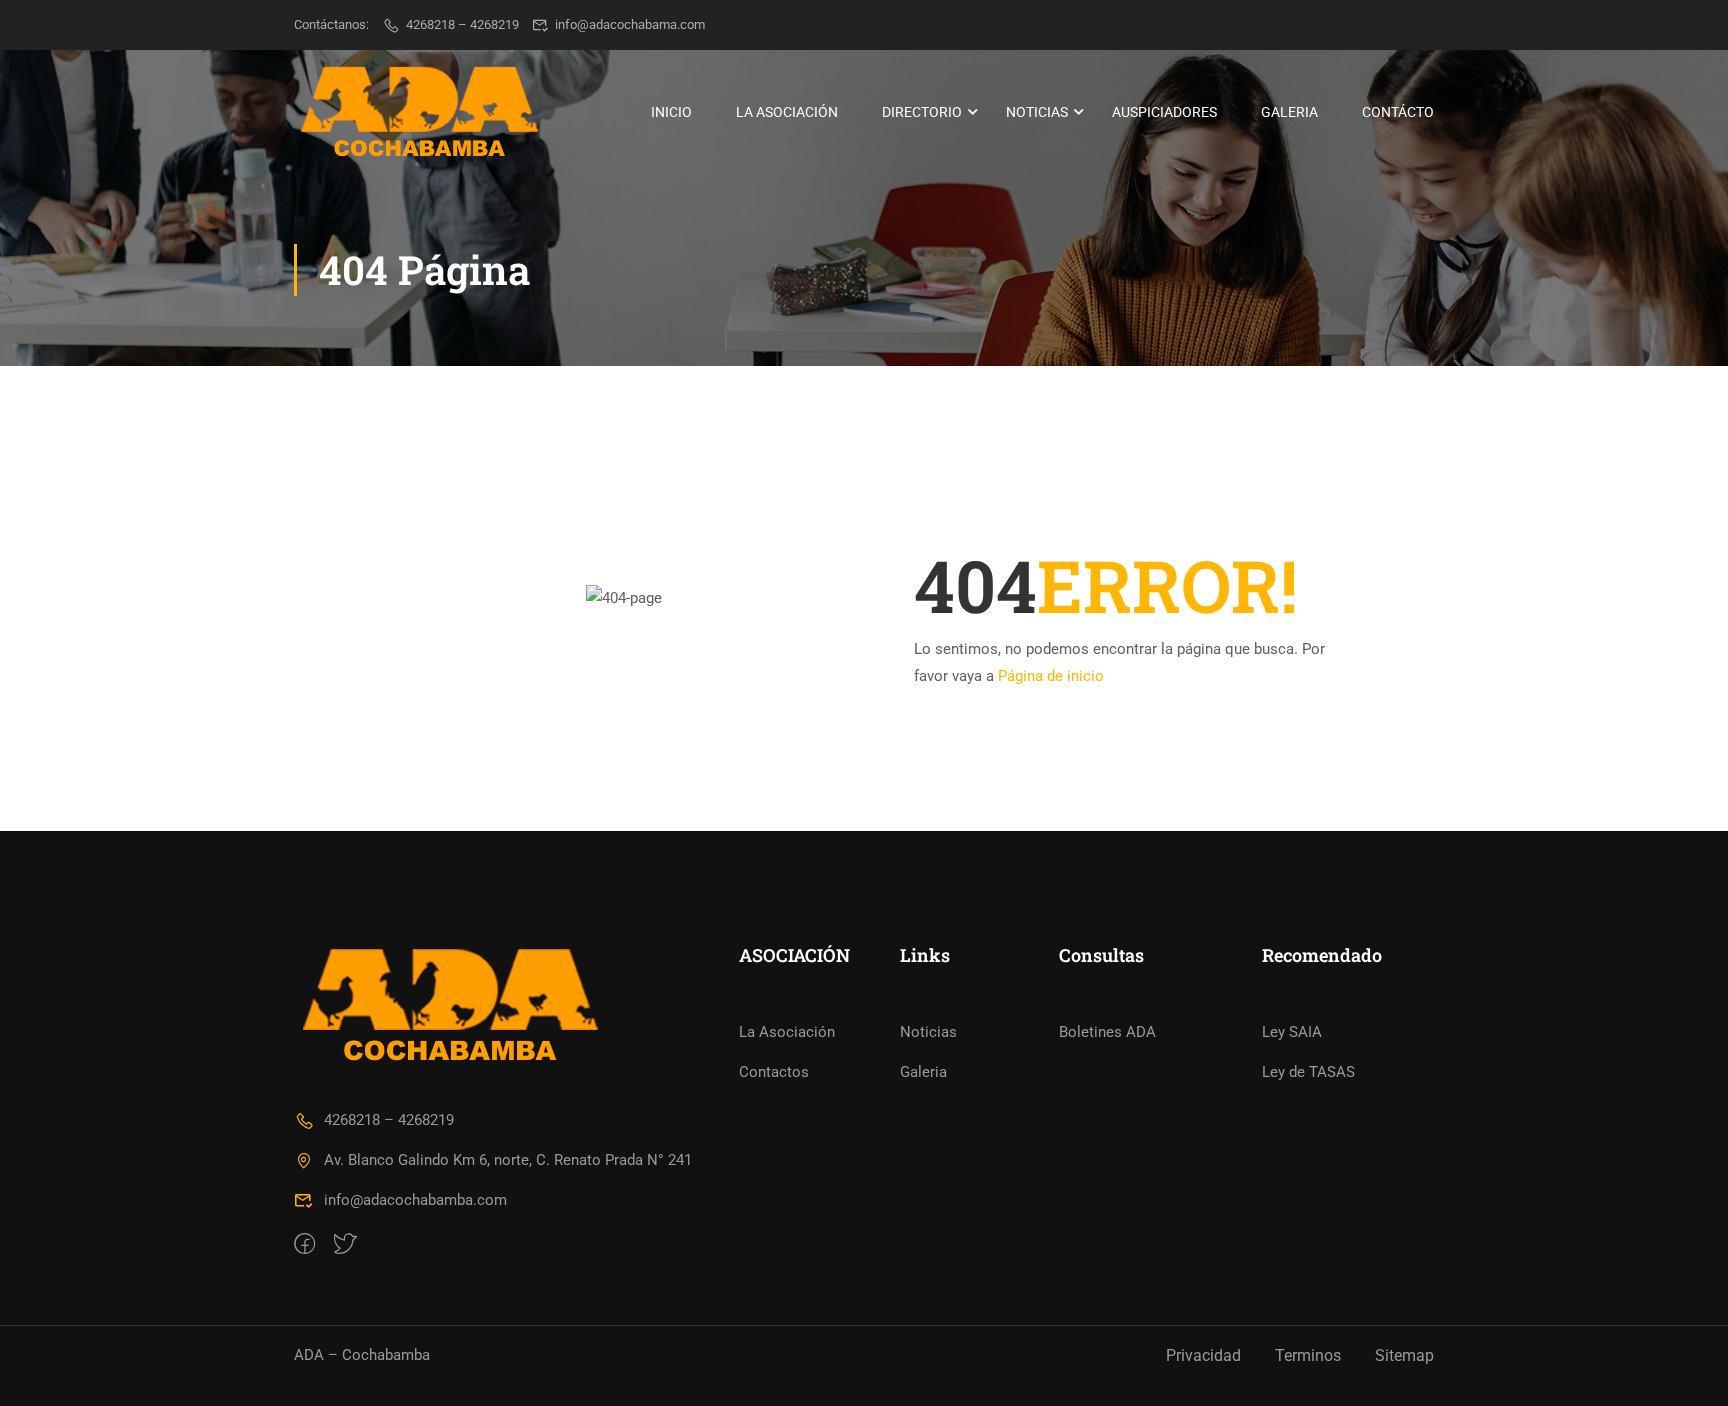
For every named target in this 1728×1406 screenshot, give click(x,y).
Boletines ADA (1107, 1032)
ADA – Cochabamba (362, 1355)
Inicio (671, 112)
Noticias (1037, 112)
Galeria (1289, 112)
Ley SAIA (1292, 1032)
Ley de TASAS (1308, 1072)
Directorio (922, 112)
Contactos (774, 1072)
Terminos (1308, 1355)
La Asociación (787, 112)
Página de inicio (1051, 676)
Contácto (1398, 112)
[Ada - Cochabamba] (419, 112)
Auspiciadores (1164, 112)
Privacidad (1203, 1355)
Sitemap (1404, 1355)
